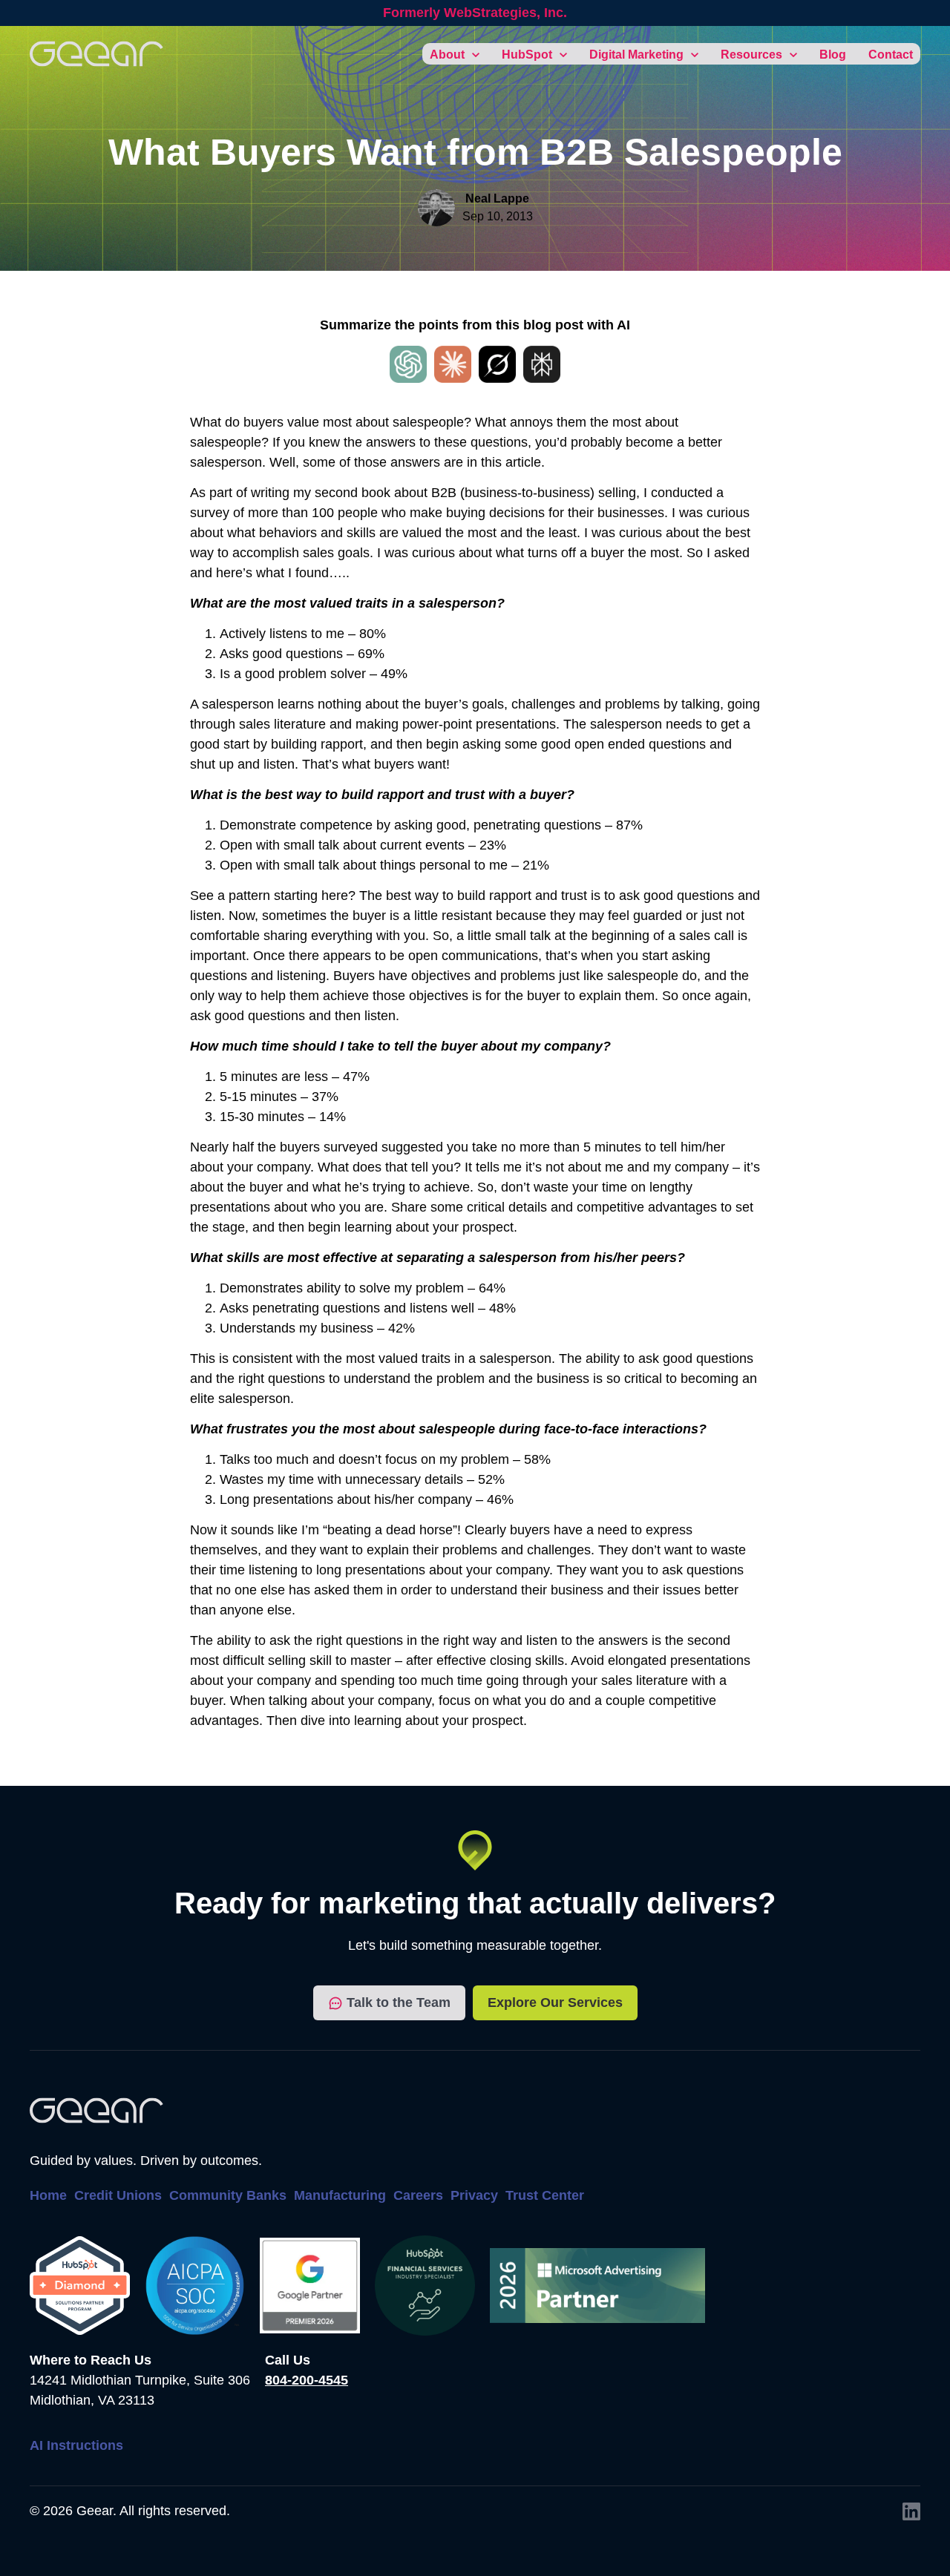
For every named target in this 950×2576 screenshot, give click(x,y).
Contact (891, 55)
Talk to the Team (399, 2002)
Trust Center (545, 2195)
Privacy (474, 2195)
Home (48, 2195)
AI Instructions (76, 2445)
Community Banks (228, 2195)
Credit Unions (118, 2195)
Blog (833, 55)
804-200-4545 (307, 2380)
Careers (418, 2195)
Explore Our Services (555, 2002)
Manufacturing (340, 2195)
